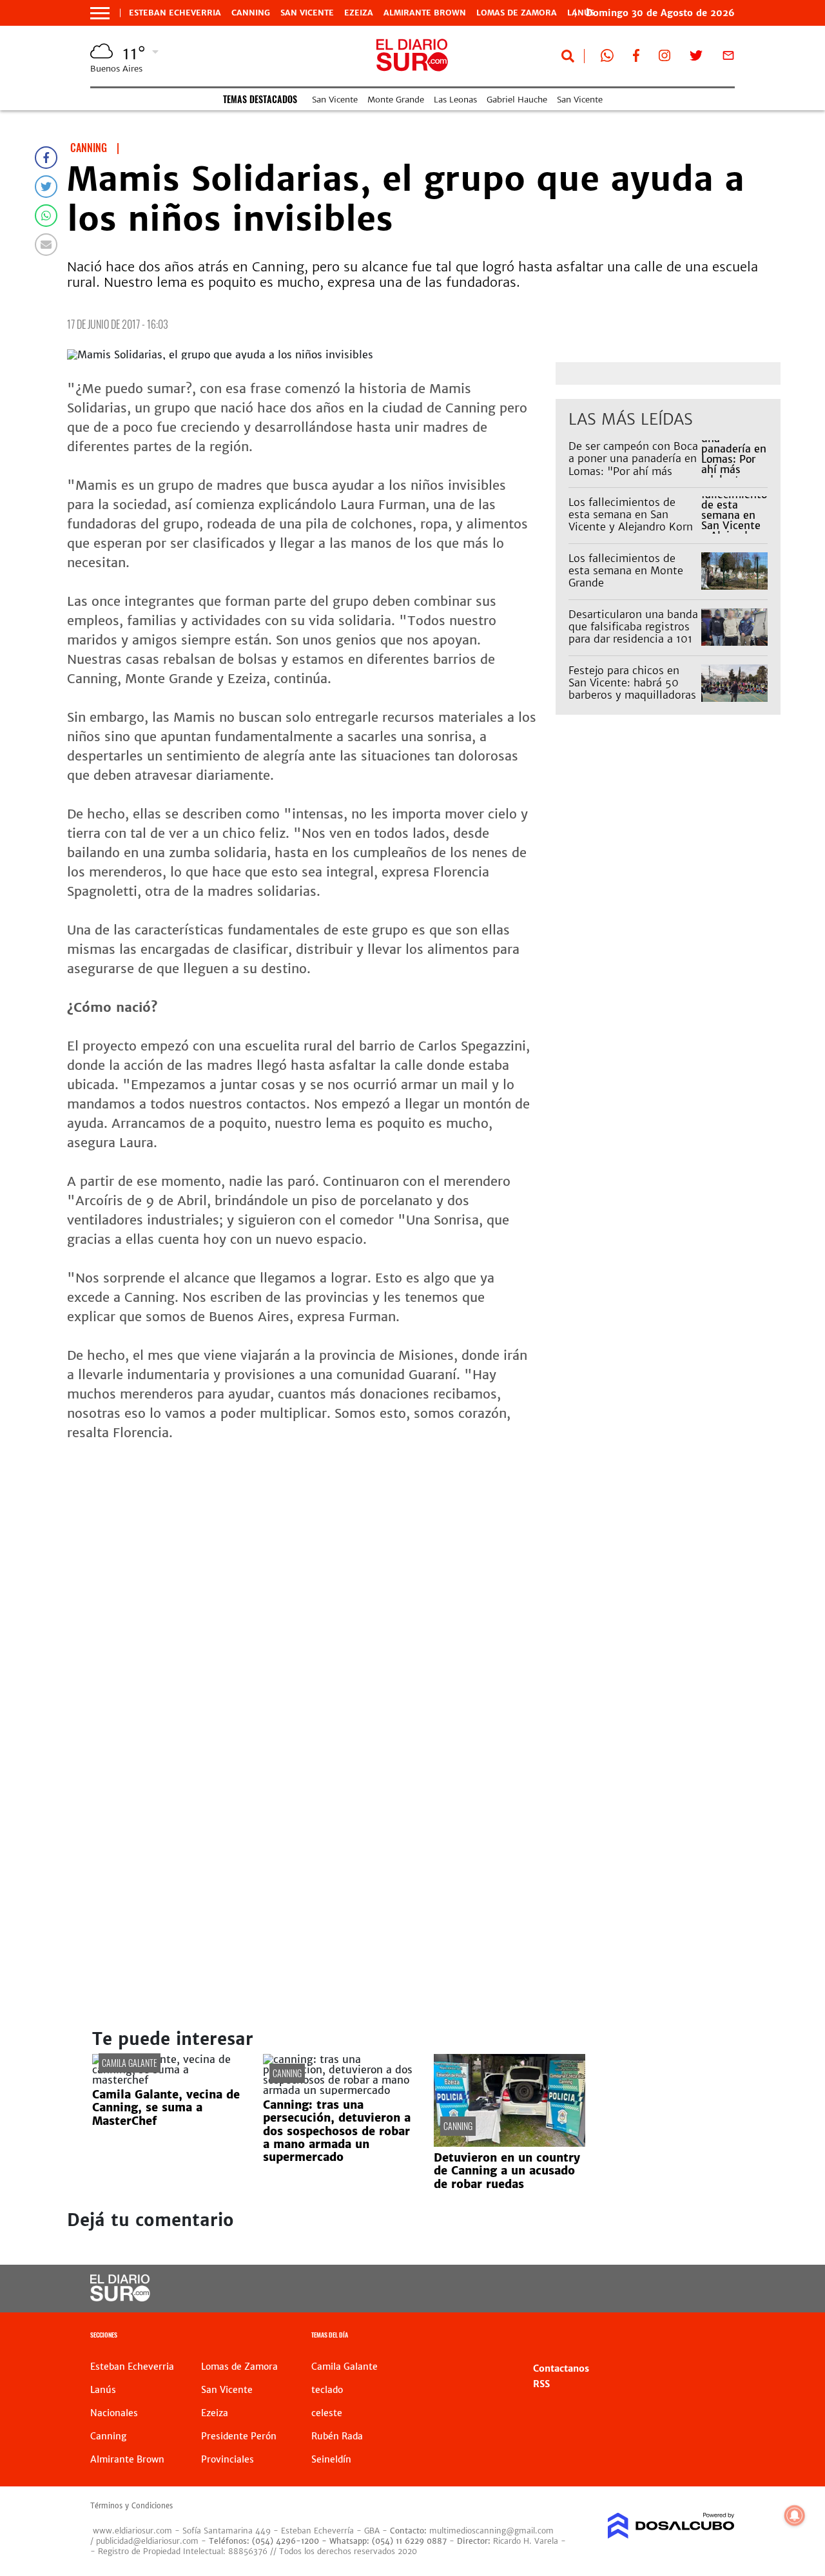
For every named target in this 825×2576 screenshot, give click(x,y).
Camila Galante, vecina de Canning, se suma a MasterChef (166, 2108)
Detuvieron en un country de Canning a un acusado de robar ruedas (507, 2171)
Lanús (103, 2390)
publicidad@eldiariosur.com (147, 2541)
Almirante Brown (425, 13)
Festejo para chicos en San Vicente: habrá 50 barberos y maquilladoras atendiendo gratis (632, 689)
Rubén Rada (337, 2436)
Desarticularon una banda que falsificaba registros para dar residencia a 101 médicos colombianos (633, 633)
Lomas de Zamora (517, 13)
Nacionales (114, 2413)
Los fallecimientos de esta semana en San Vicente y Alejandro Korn (631, 514)
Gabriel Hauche (517, 100)
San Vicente (307, 13)
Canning (251, 13)
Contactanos (561, 2368)
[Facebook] (46, 158)
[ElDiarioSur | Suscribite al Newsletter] (728, 58)
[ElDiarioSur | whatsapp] (607, 58)
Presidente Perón (239, 2436)
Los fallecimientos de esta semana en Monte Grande (626, 570)
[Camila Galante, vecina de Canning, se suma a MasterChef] (168, 2080)
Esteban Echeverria (175, 13)
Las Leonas (455, 100)
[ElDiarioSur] (120, 2298)
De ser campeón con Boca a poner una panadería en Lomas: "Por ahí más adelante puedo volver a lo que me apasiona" (633, 471)
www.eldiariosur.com (132, 2531)
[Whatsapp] (46, 216)
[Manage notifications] (795, 2515)
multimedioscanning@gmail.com (491, 2531)
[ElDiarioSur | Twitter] (696, 58)
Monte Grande (396, 100)
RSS (541, 2384)
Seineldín (331, 2459)
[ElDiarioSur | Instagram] (665, 58)
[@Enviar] (46, 245)
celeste (327, 2413)
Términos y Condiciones (131, 2506)
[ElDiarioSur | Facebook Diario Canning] (636, 58)
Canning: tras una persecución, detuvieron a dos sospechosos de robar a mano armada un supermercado (337, 2131)
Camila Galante (130, 2063)
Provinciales (228, 2459)
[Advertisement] (424, 1552)
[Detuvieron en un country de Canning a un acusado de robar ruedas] (510, 2143)
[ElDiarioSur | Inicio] (720, 2337)
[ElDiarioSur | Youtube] (664, 2289)
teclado (327, 2390)
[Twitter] (46, 187)
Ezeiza (359, 13)
